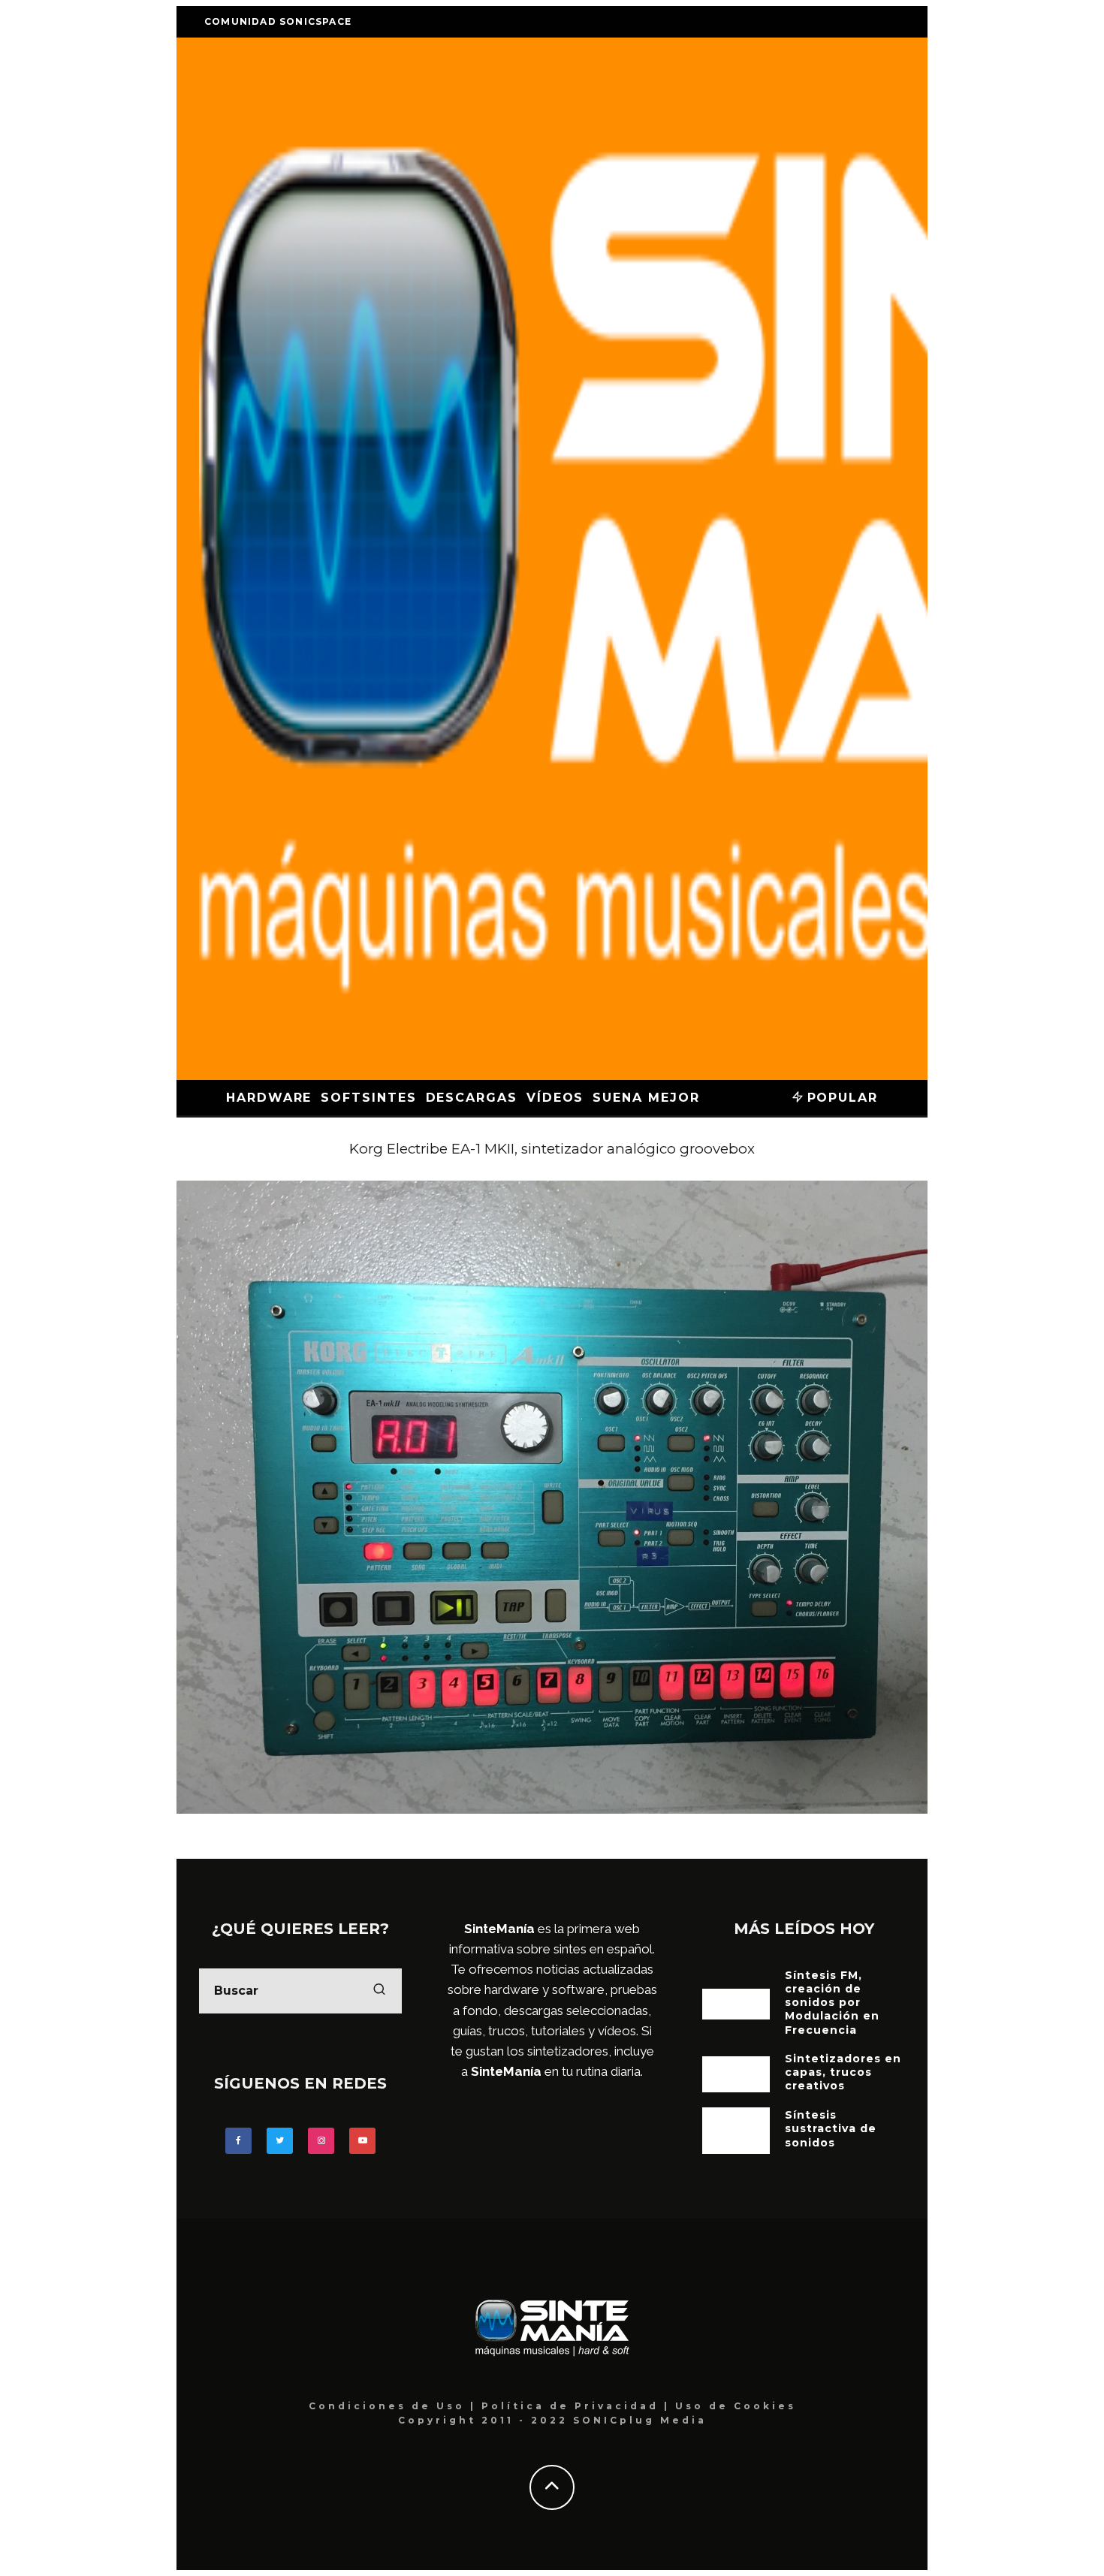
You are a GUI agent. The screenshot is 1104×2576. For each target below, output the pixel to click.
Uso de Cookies (736, 2406)
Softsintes (368, 1098)
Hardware (269, 1098)
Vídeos (555, 1098)
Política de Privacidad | (578, 2406)
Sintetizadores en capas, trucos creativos (843, 2072)
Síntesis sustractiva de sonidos (831, 2128)
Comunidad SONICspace (278, 21)
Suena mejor (646, 1098)
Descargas (472, 1098)
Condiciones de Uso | (395, 2406)
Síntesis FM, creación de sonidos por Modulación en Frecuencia (832, 2003)
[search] (379, 1991)
